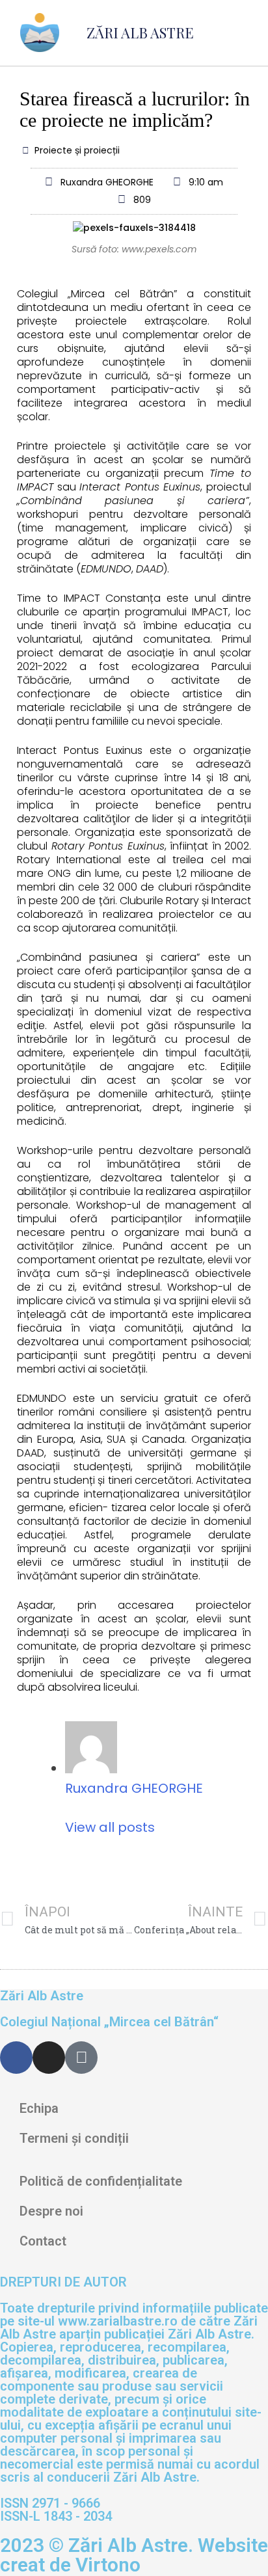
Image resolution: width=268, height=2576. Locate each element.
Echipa (39, 2108)
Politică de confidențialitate (101, 2181)
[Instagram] (49, 2058)
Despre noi (51, 2211)
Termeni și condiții (74, 2138)
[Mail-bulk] (81, 2058)
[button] (243, 33)
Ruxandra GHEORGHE (134, 1788)
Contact (43, 2241)
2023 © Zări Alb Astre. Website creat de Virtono (134, 2555)
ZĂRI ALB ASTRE (140, 33)
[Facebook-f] (16, 2058)
